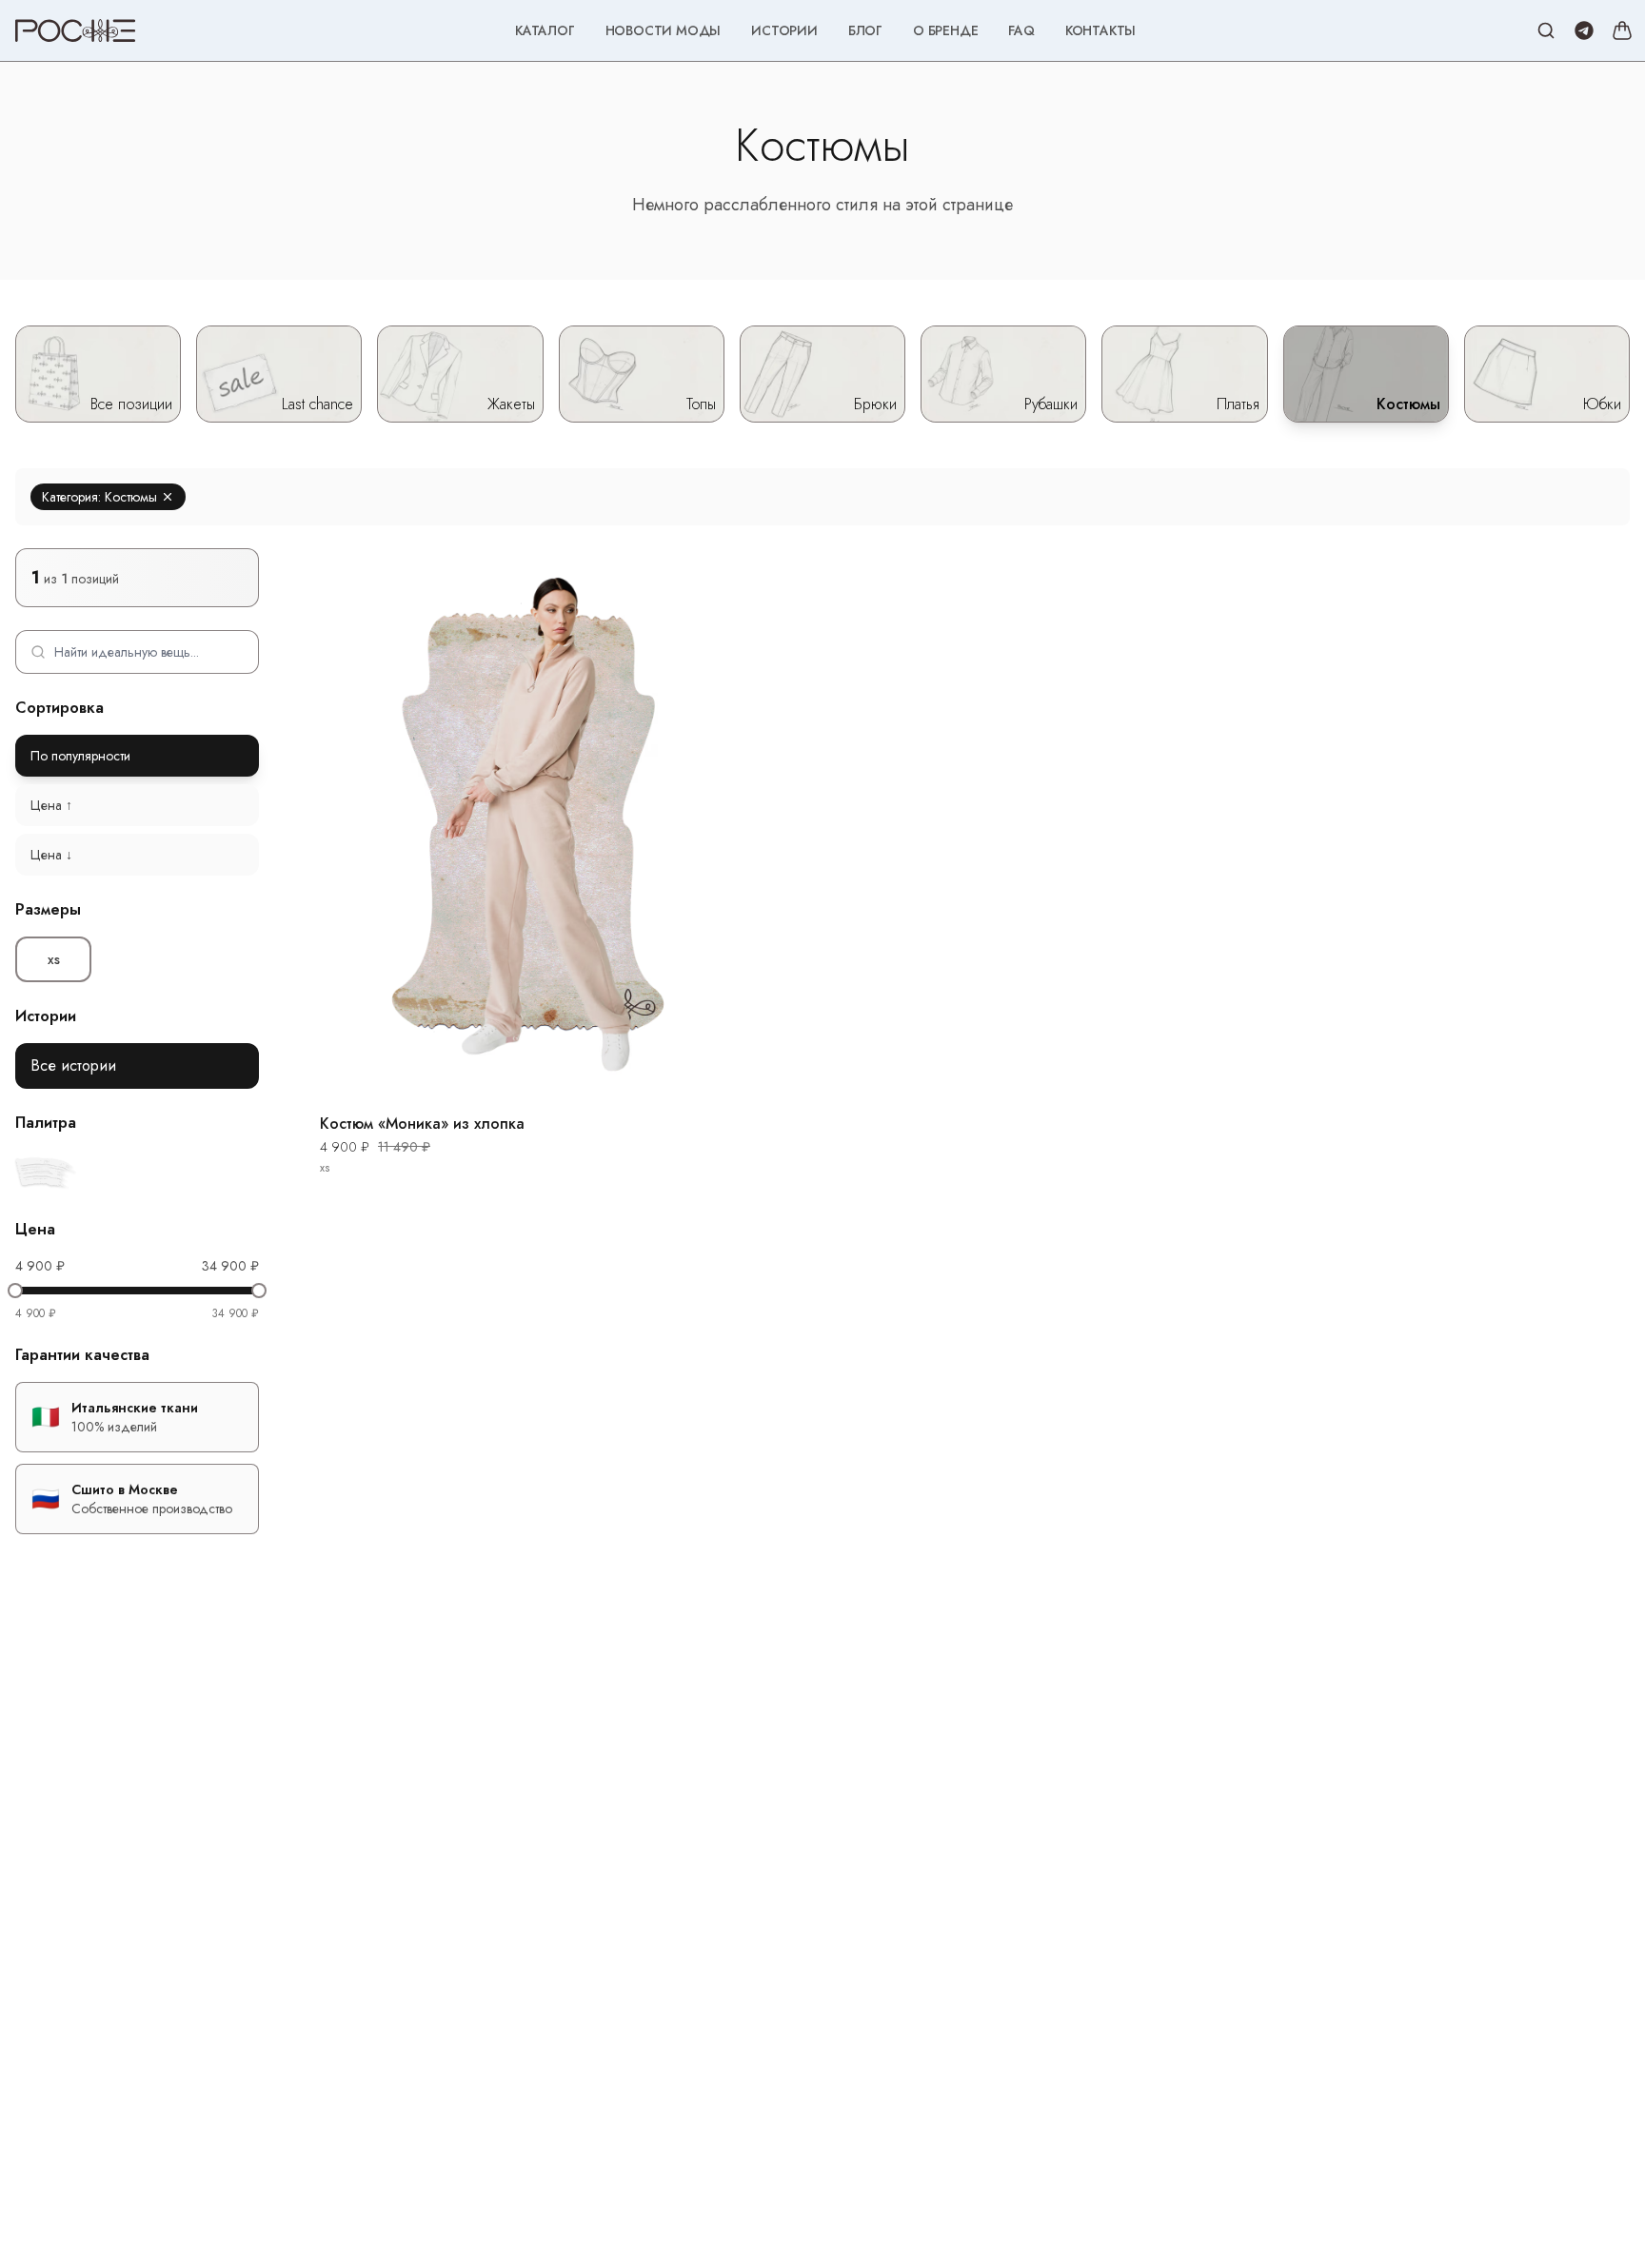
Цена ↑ (51, 805)
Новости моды (664, 30)
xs (54, 959)
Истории (784, 30)
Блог (865, 30)
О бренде (945, 30)
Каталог (545, 30)
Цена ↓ (51, 855)
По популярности (80, 756)
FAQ (1021, 30)
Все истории (73, 1065)
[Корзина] (1622, 30)
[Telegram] (1584, 30)
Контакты (1100, 30)
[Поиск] (1546, 30)
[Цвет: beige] (46, 1173)
